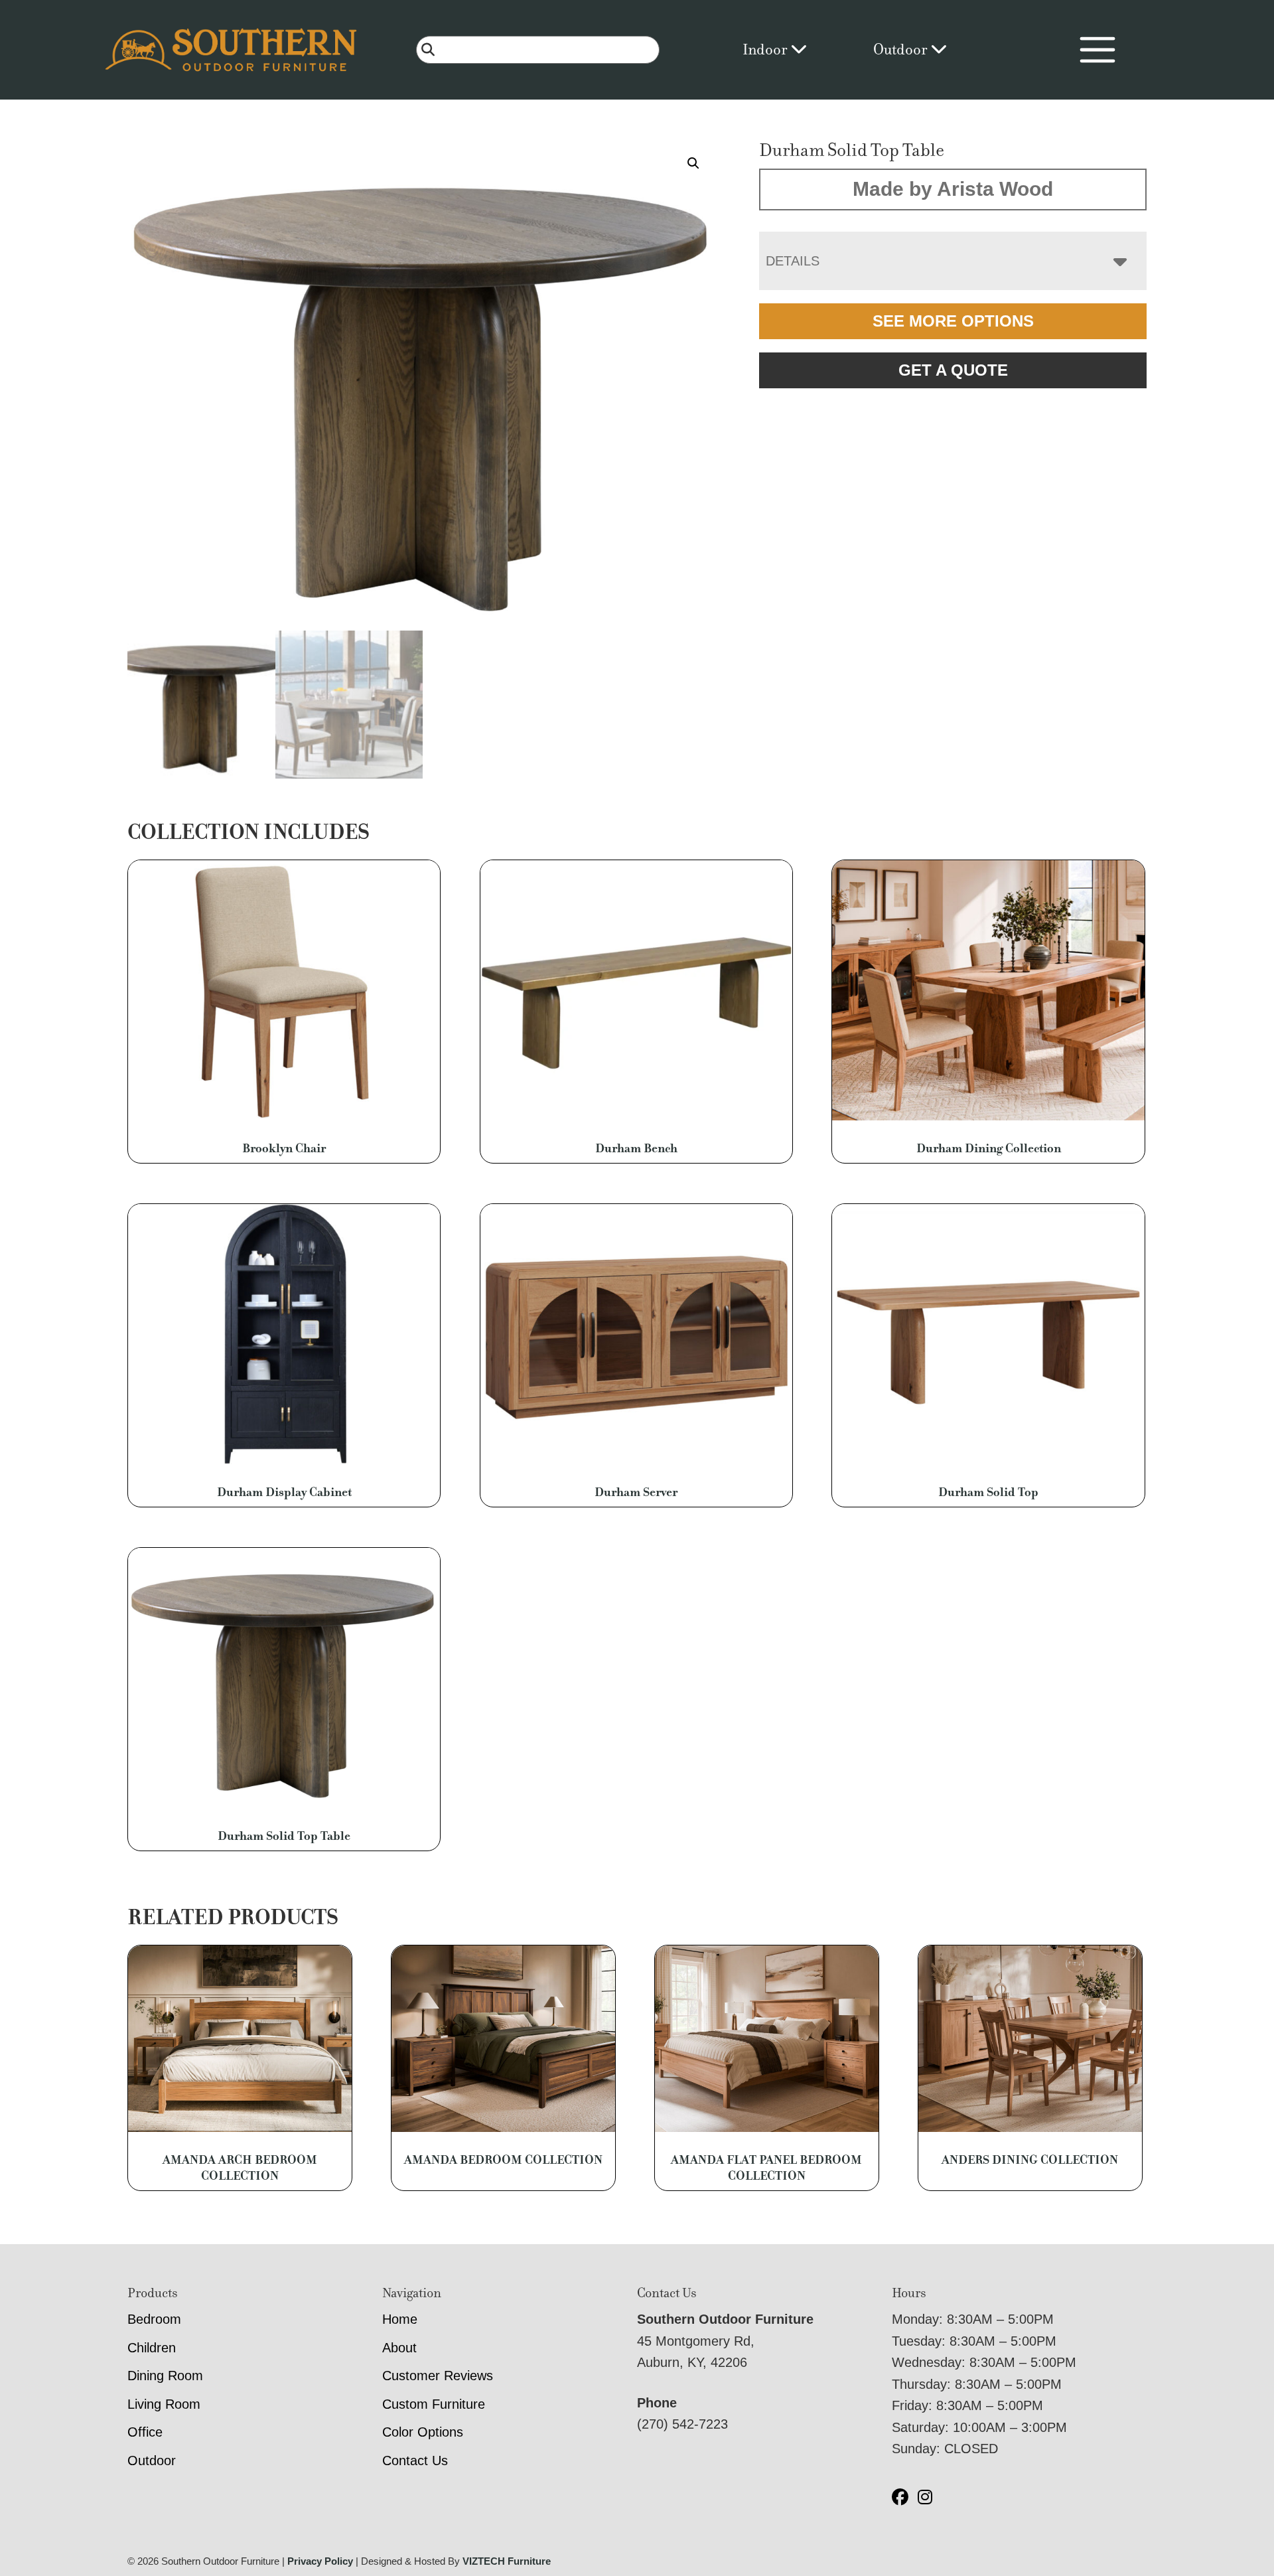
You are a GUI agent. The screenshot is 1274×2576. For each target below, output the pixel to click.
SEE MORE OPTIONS (953, 321)
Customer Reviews (438, 2376)
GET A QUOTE (953, 370)
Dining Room (165, 2376)
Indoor (766, 49)
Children (152, 2348)
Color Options (423, 2432)
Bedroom (154, 2319)
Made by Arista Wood (953, 189)
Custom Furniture (434, 2404)
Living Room (164, 2404)
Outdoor (902, 49)
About (399, 2348)
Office (145, 2432)
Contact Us (415, 2461)
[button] (693, 163)
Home (400, 2319)
